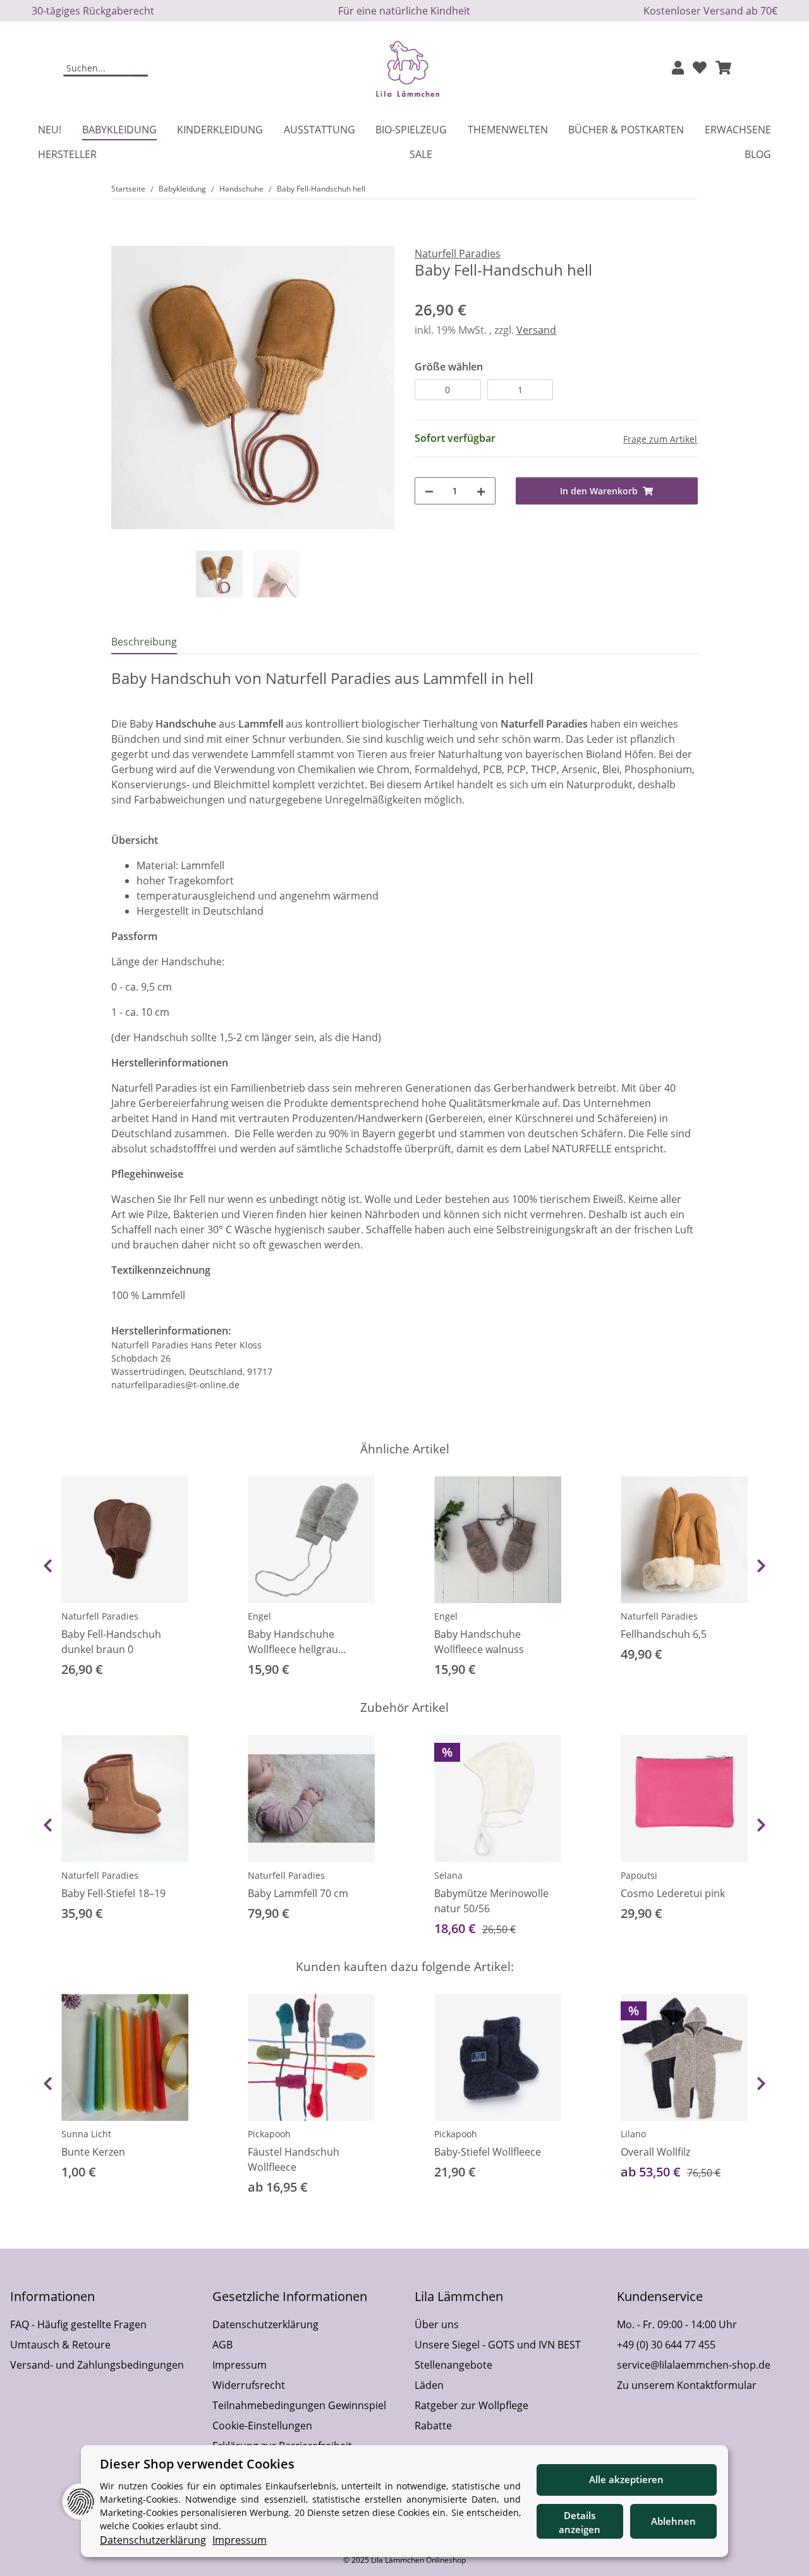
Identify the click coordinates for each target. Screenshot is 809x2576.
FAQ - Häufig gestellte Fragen (78, 2324)
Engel (259, 1616)
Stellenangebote (453, 2365)
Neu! (50, 130)
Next (761, 1566)
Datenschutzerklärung (265, 2324)
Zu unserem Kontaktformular (687, 2385)
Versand (536, 330)
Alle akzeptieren (626, 2479)
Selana (448, 1875)
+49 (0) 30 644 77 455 (666, 2345)
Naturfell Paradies (100, 1616)
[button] (678, 69)
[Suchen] (140, 69)
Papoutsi (639, 1875)
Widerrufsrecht (249, 2385)
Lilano (633, 2134)
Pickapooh (269, 2134)
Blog (758, 154)
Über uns (437, 2324)
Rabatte (433, 2426)
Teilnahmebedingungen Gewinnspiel (299, 2405)
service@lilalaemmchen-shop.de (694, 2365)
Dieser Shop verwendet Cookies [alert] (197, 2464)
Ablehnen (673, 2521)
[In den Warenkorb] (121, 239)
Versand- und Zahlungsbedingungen (97, 2365)
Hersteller (67, 154)
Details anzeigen (580, 2523)
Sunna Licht (86, 2134)
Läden (429, 2385)
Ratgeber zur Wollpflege (471, 2405)
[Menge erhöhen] (481, 491)
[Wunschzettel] (700, 69)
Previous (48, 1566)
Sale (421, 154)
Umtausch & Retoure (60, 2345)
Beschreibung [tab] (144, 642)
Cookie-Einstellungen (262, 2426)
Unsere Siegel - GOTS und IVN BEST (498, 2345)
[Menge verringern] (429, 491)
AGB (222, 2345)
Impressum (240, 2365)
